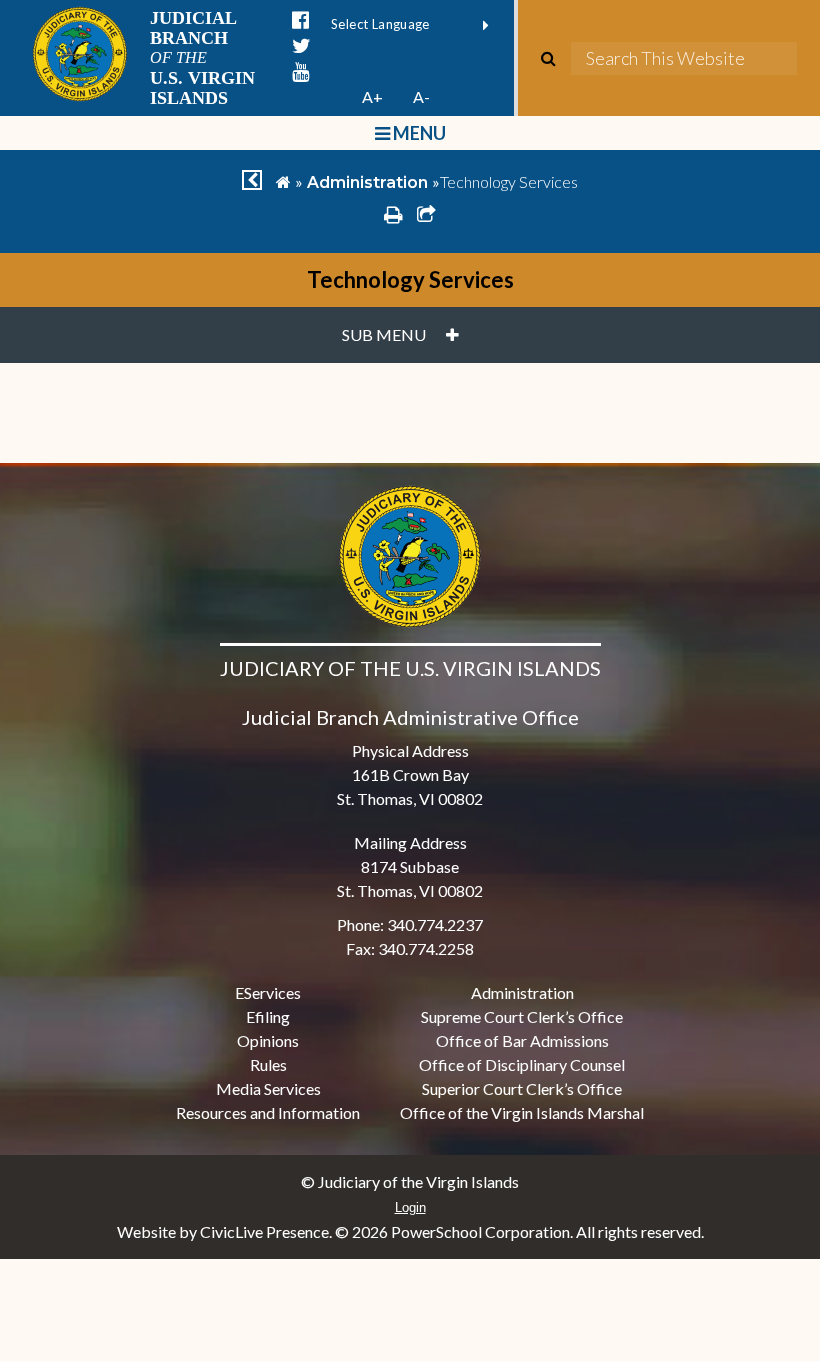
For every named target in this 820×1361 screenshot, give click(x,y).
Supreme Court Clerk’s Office (522, 1016)
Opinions (268, 1040)
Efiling (268, 1016)
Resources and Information (268, 1112)
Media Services (268, 1088)
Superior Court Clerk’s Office (522, 1088)
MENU (417, 133)
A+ (372, 96)
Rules (268, 1064)
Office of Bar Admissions (522, 1040)
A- (421, 96)
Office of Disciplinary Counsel (522, 1064)
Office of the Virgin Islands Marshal (522, 1112)
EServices (268, 992)
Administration (367, 182)
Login (410, 1207)
